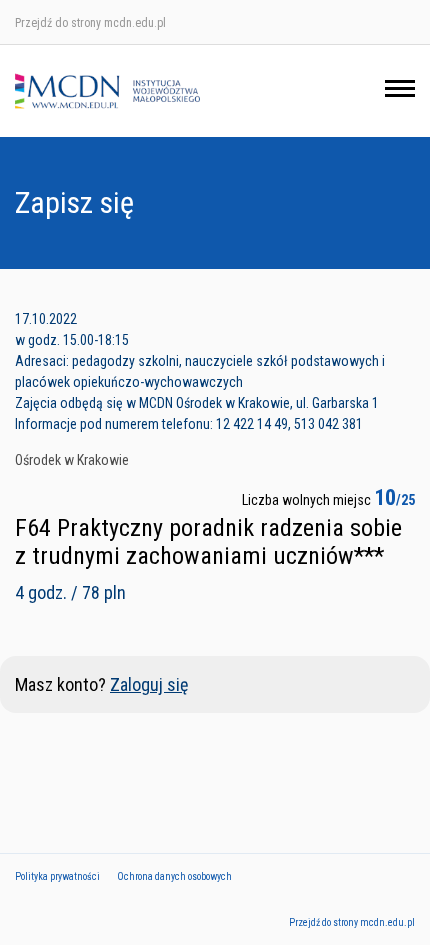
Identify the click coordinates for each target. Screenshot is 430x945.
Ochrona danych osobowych (174, 876)
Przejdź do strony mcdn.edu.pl (90, 23)
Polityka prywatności (57, 876)
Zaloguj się (149, 684)
